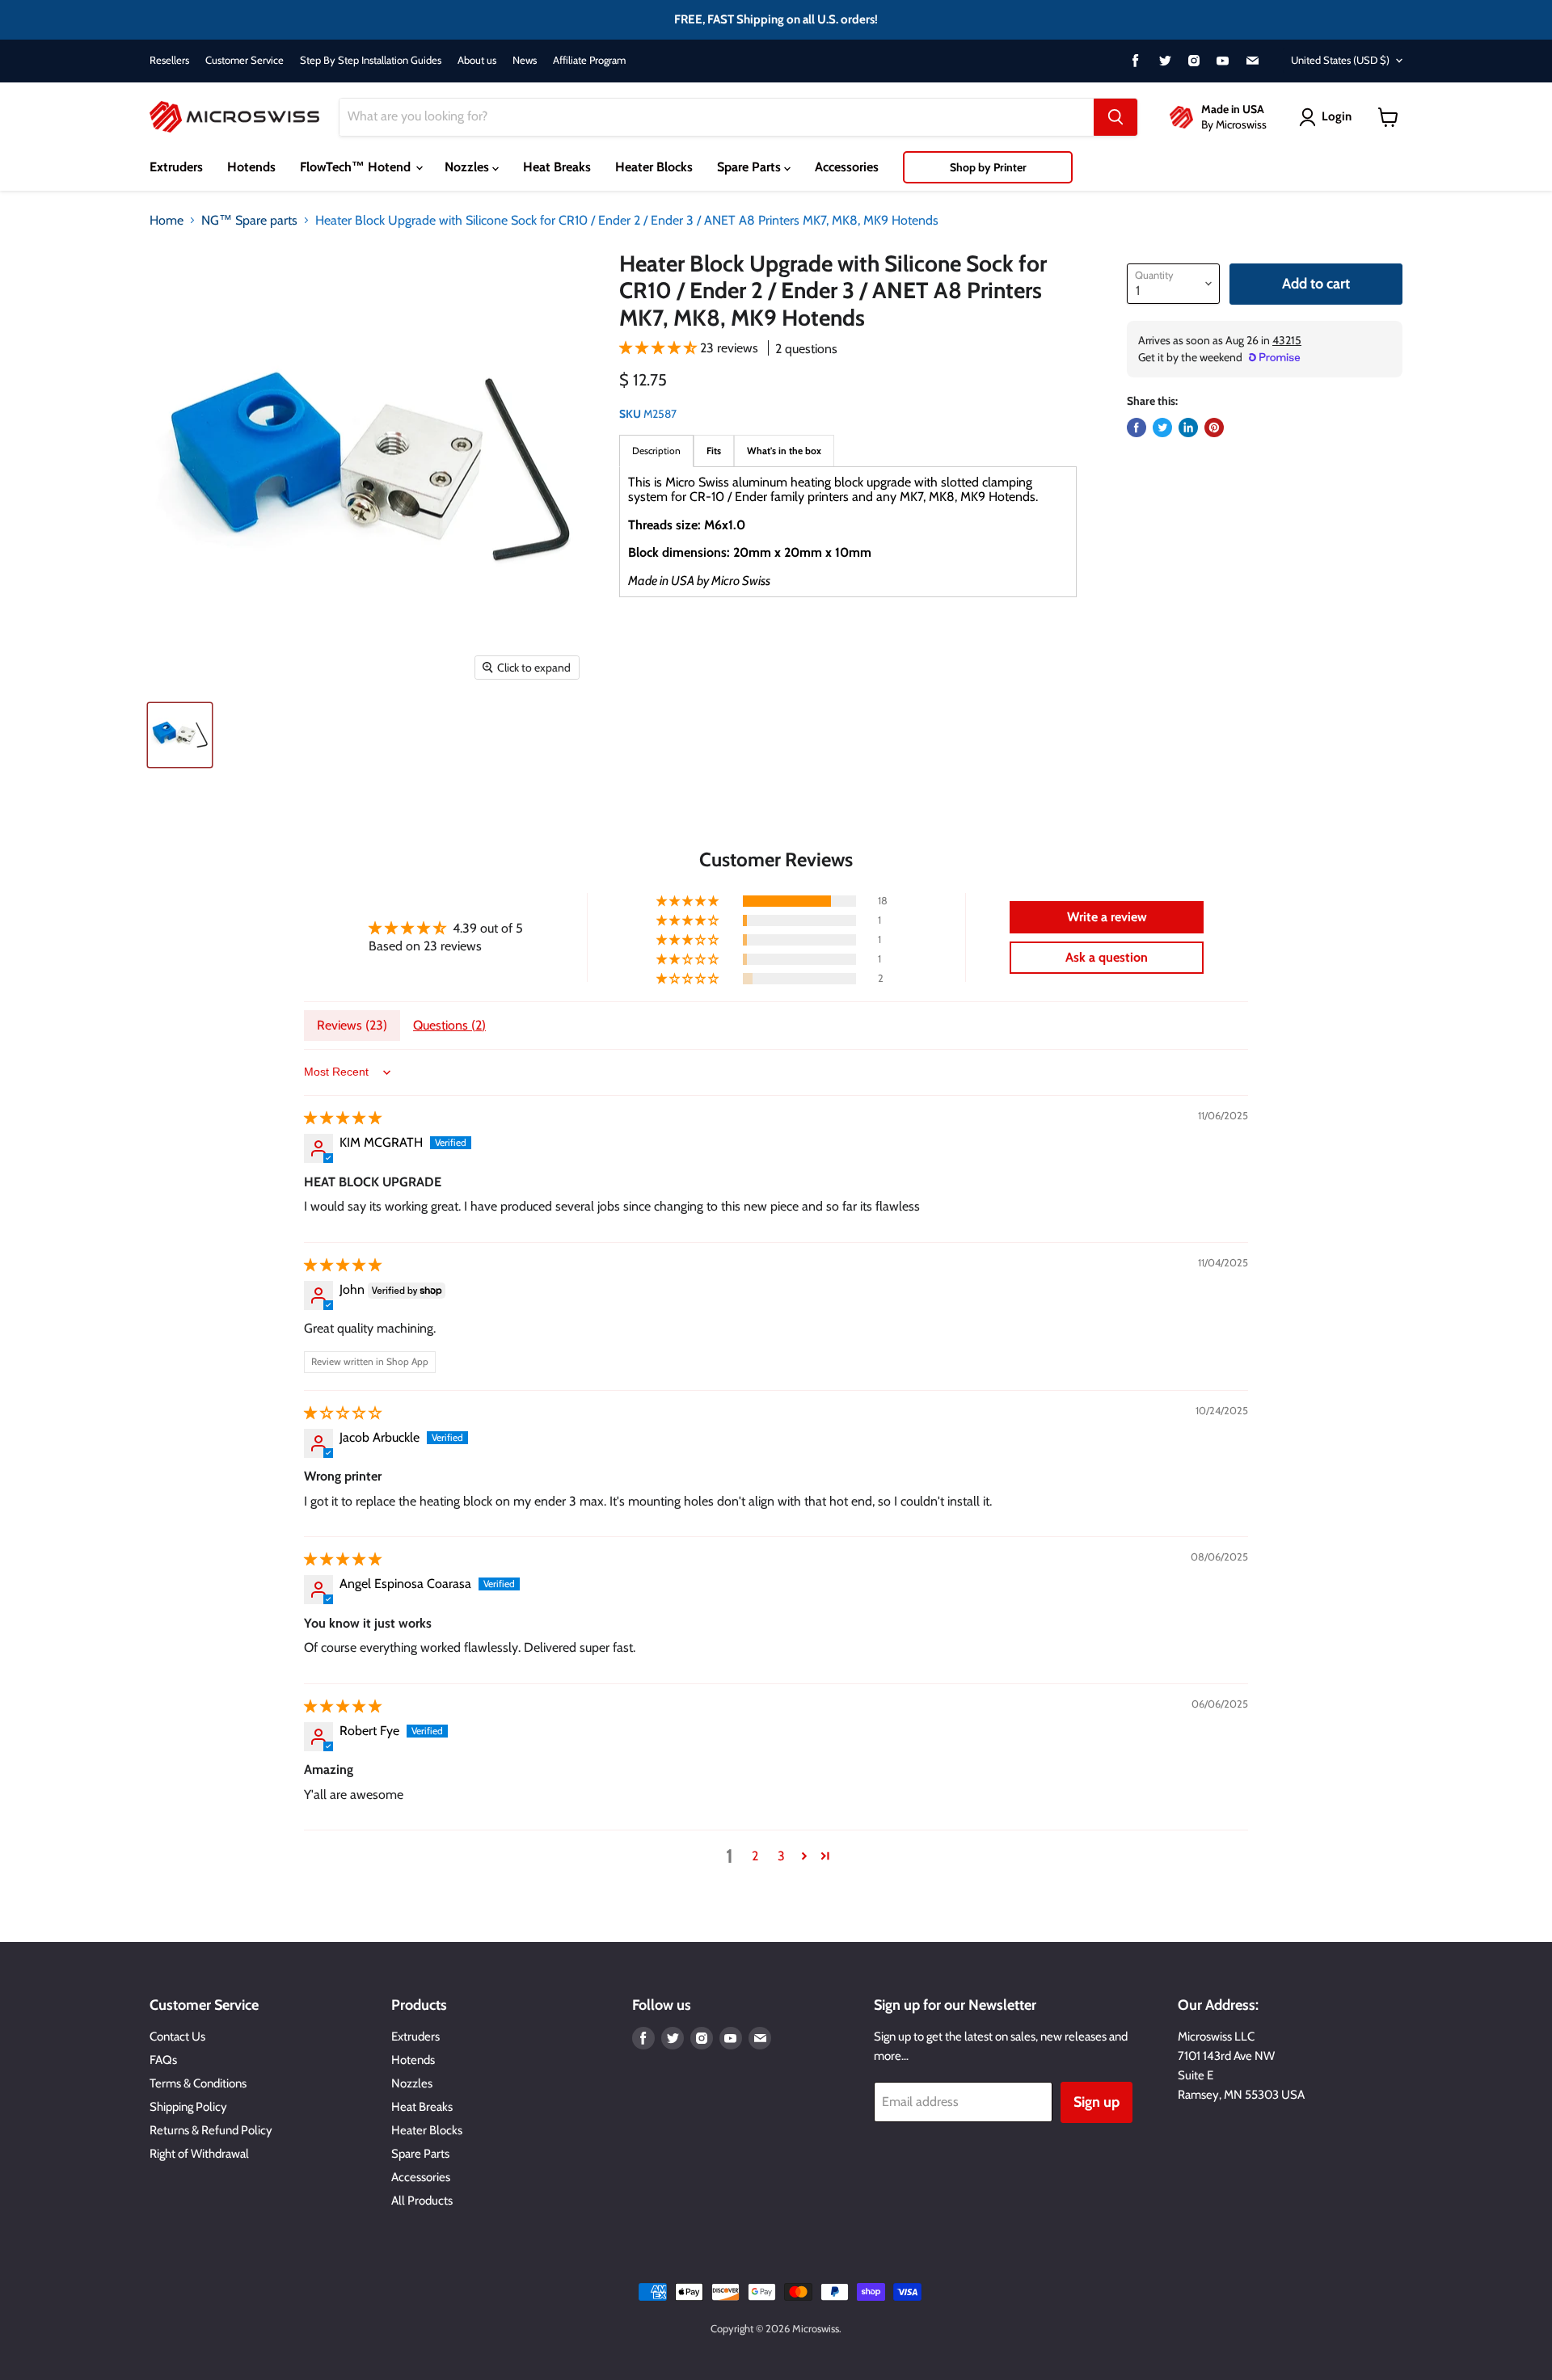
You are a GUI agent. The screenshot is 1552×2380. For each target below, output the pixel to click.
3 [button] (781, 1856)
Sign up (1097, 2102)
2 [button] (755, 1856)
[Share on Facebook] (1137, 428)
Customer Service (245, 60)
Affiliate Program (589, 60)
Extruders (176, 167)
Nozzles (468, 167)
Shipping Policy (188, 2107)
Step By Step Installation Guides (371, 60)
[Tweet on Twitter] (1162, 428)
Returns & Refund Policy (211, 2130)
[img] (343, 1118)
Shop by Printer (988, 167)
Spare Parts (751, 167)
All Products (422, 2201)
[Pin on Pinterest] (1214, 428)
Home (167, 221)
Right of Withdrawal (199, 2154)
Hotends (251, 167)
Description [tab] (656, 451)
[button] (660, 348)
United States (1340, 60)
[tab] (714, 451)
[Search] (1115, 117)
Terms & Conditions (198, 2083)
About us (477, 60)
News (525, 60)
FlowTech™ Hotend (357, 167)
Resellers (169, 60)
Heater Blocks (654, 167)
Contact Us (177, 2037)
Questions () (449, 1025)
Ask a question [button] (1107, 957)
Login (1337, 116)
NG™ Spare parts (249, 221)
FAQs (163, 2060)
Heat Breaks (557, 167)
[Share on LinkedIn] (1188, 428)
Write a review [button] (1107, 917)
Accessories (847, 167)
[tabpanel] (848, 532)
